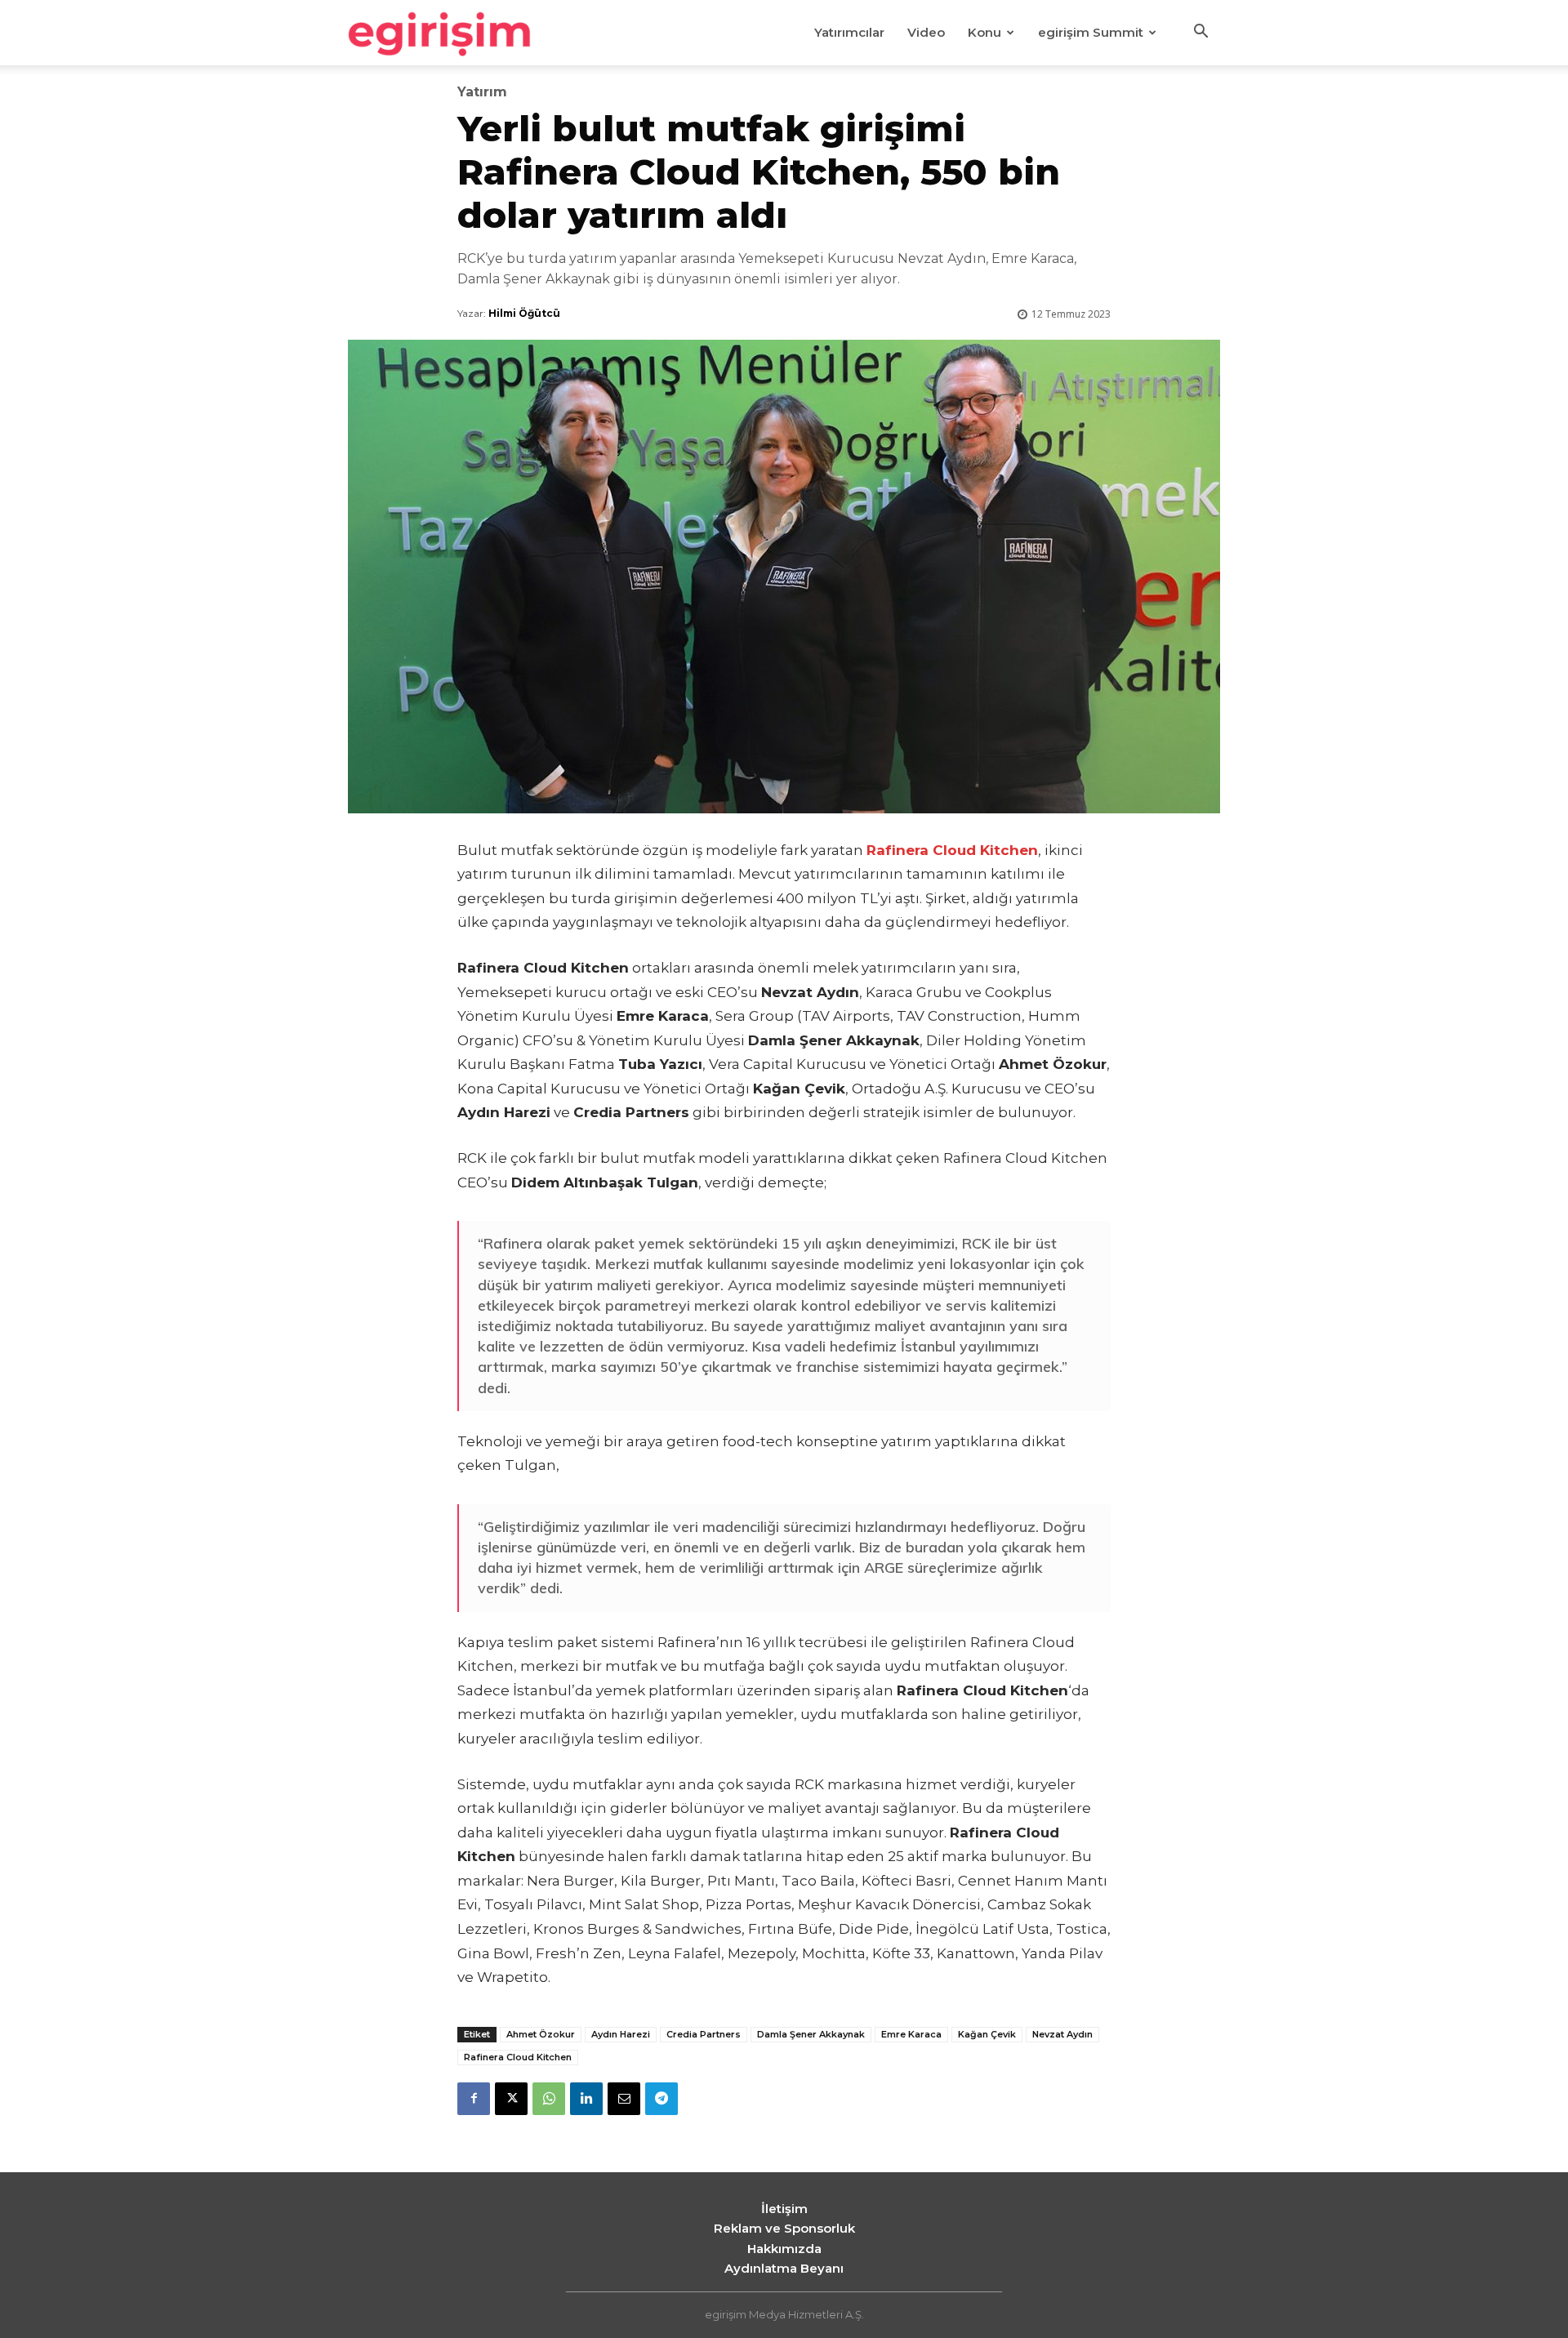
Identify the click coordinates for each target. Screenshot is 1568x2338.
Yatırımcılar (849, 32)
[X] (511, 2099)
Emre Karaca (911, 2034)
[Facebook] (474, 2099)
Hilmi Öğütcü (524, 313)
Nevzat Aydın (1062, 2034)
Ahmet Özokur (541, 2034)
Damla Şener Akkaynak (811, 2034)
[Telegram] (661, 2099)
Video (926, 32)
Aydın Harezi (621, 2034)
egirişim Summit (1091, 32)
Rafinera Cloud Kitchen (518, 2057)
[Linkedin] (586, 2099)
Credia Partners (704, 2034)
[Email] (624, 2099)
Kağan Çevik (987, 2034)
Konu (984, 32)
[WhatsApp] (549, 2099)
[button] (1200, 33)
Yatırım (482, 92)
